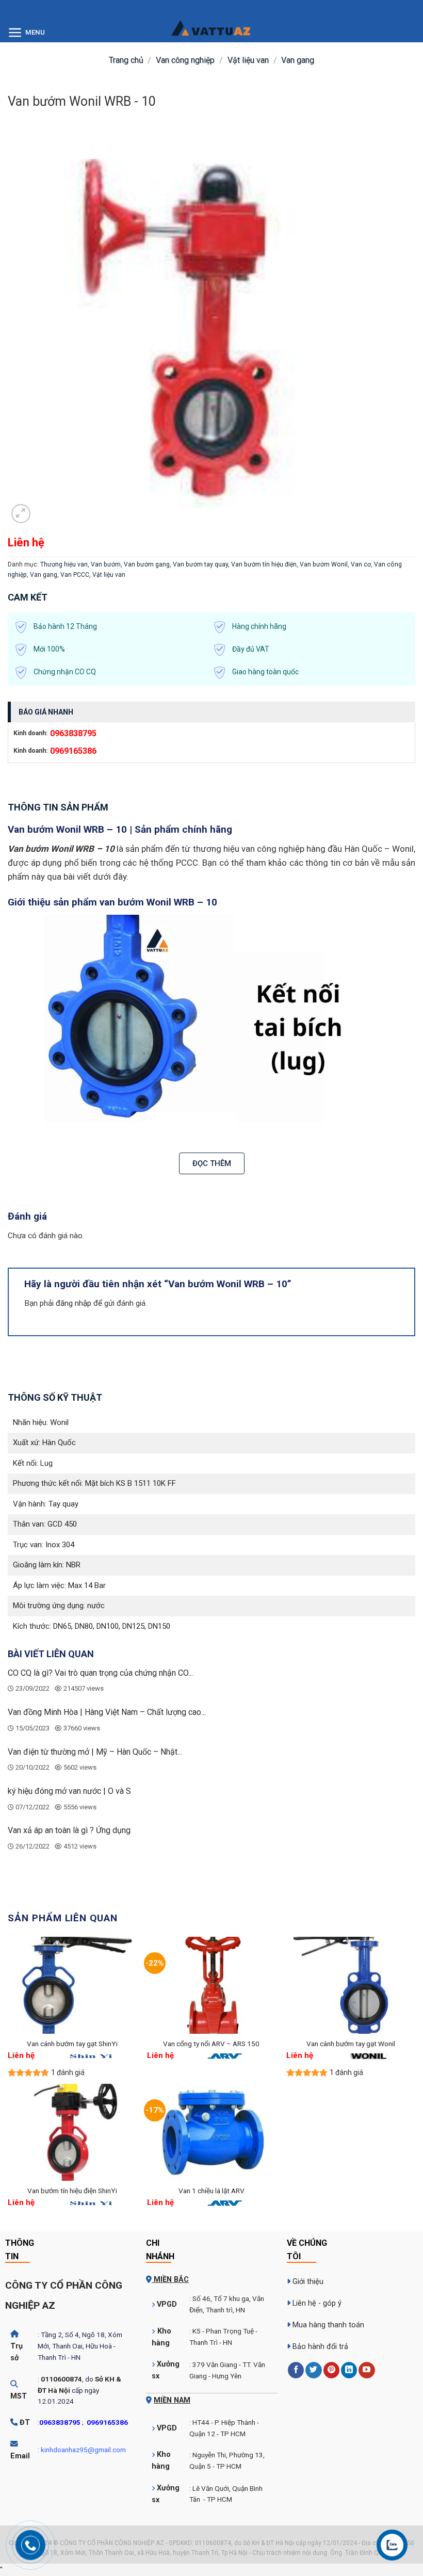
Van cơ (361, 564)
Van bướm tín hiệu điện (264, 564)
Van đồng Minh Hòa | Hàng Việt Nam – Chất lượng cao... (107, 1712)
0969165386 (73, 751)
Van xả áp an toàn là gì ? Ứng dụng (69, 1830)
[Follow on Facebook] (296, 2370)
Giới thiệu (308, 2282)
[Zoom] (21, 514)
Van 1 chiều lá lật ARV (211, 2191)
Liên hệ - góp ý (317, 2303)
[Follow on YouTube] (367, 2370)
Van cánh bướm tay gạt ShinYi (72, 2044)
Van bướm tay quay (200, 564)
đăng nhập (74, 1303)
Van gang (298, 60)
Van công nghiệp (185, 60)
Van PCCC (75, 575)
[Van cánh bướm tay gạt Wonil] (351, 1985)
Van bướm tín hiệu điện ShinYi (72, 2191)
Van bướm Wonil (324, 564)
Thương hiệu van (64, 564)
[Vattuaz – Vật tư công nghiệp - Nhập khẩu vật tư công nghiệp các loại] (211, 34)
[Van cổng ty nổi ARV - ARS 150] (211, 1985)
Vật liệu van (248, 60)
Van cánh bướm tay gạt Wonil (351, 2044)
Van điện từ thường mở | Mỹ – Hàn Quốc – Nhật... (95, 1752)
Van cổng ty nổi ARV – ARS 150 (211, 2044)
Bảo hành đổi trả (320, 2347)
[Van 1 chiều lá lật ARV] (211, 2132)
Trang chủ (126, 60)
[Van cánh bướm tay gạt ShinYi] (72, 1985)
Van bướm (106, 564)
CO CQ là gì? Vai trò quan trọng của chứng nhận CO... (100, 1673)
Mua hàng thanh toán (328, 2325)
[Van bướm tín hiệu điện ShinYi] (72, 2132)
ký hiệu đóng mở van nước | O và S (69, 1791)
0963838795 (73, 733)
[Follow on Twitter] (313, 2370)
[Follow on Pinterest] (331, 2370)
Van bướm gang (147, 564)
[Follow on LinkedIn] (349, 2370)
